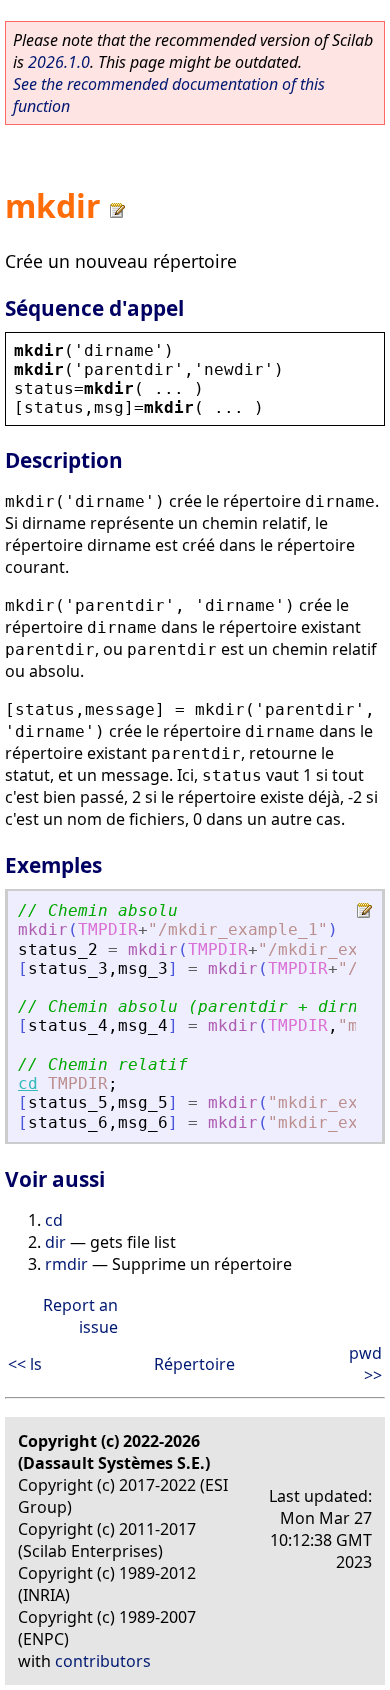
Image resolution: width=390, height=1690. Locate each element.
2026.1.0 (59, 62)
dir (55, 1242)
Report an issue (80, 1316)
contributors (103, 1661)
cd (28, 1083)
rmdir (66, 1264)
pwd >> (365, 1364)
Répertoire (194, 1364)
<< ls (25, 1364)
